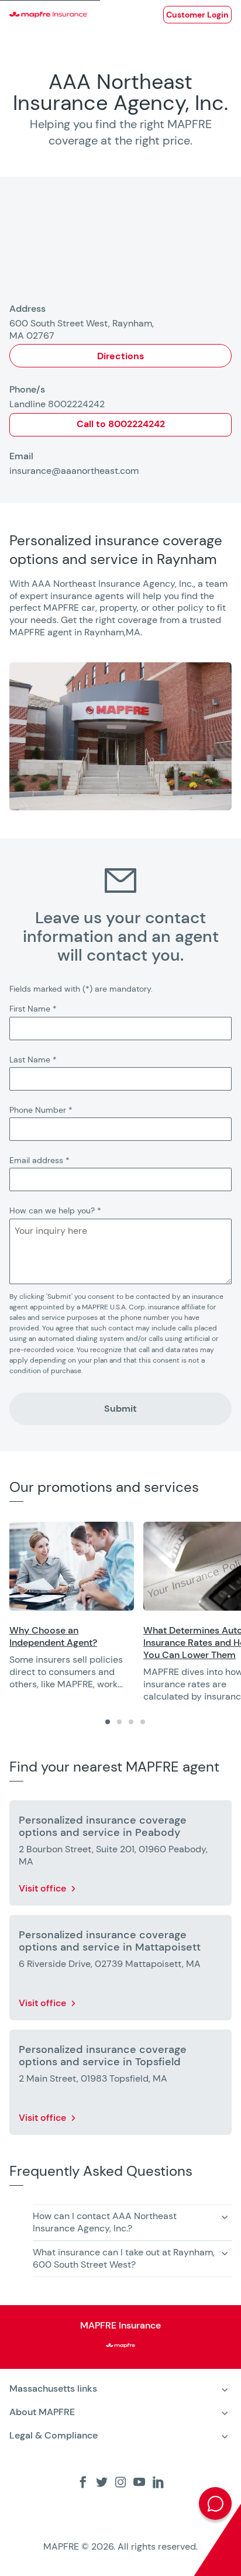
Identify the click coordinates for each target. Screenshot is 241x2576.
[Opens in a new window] (72, 1566)
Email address (39, 1160)
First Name (33, 1009)
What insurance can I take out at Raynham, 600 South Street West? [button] (124, 2258)
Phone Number (41, 1110)
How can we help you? (55, 1210)
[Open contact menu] (215, 2503)
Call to (121, 424)
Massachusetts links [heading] (53, 2388)
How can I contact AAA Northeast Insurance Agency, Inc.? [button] (105, 2222)
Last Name (33, 1060)
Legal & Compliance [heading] (54, 2435)
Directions (120, 356)
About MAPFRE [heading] (42, 2412)
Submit (120, 1409)
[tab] (108, 1722)
